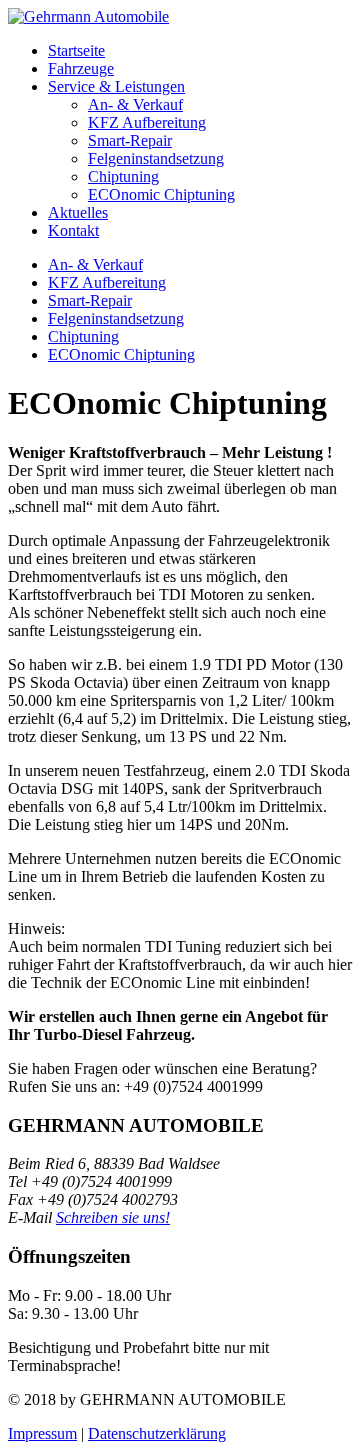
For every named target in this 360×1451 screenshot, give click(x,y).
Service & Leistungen (116, 86)
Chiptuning (123, 176)
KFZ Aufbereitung (147, 122)
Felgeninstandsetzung (156, 158)
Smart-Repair (130, 140)
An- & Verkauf (135, 104)
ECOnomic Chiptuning (161, 194)
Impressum (42, 1433)
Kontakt (73, 230)
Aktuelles (78, 212)
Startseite (76, 50)
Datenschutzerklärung (157, 1433)
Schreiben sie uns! (113, 1217)
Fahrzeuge (81, 68)
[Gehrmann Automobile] (88, 16)
